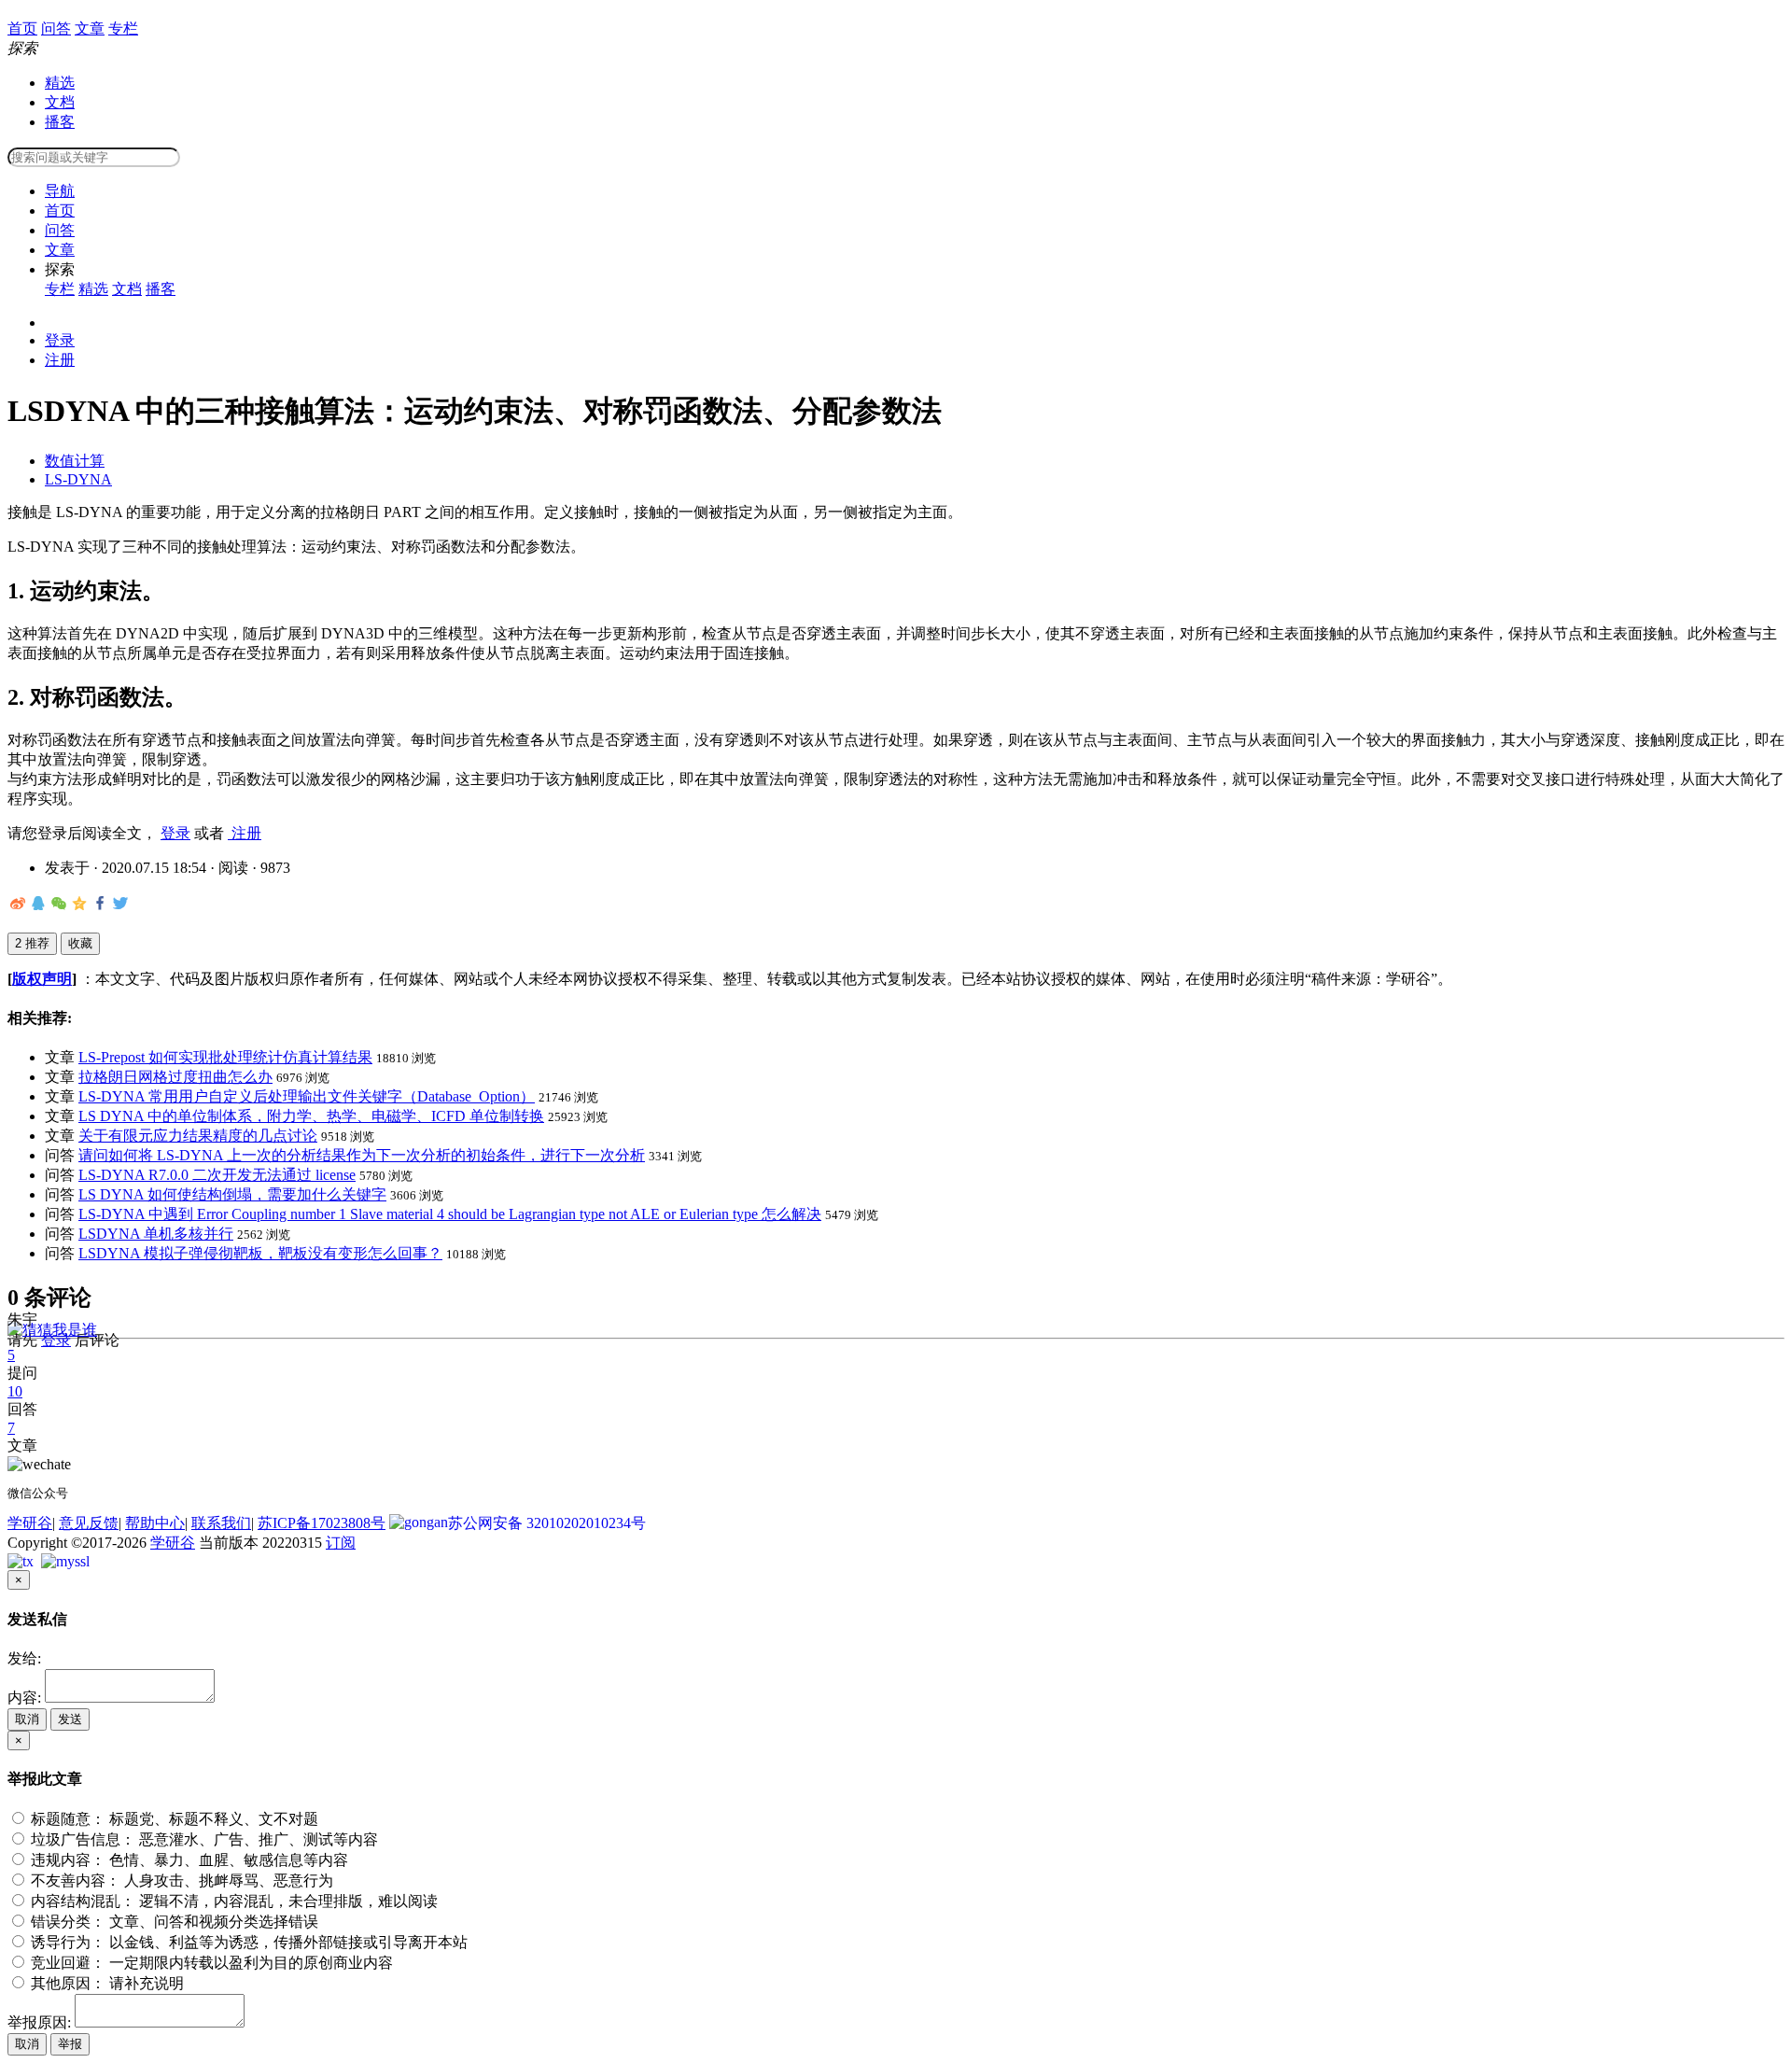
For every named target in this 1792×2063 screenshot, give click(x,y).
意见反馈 (89, 1523)
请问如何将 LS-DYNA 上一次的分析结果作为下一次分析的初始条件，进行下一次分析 (362, 1155)
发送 (70, 1719)
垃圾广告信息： (203, 1839)
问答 (60, 230)
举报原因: (39, 2022)
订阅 (341, 1543)
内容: (24, 1698)
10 (15, 1391)
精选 (60, 83)
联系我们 (221, 1523)
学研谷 (30, 1523)
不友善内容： (180, 1881)
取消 (27, 1719)
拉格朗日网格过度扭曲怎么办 (175, 1077)
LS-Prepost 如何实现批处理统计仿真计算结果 (225, 1057)
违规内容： (188, 1860)
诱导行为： (247, 1942)
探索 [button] (60, 269)
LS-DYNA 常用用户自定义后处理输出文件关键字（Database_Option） (307, 1096)
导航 (60, 191)
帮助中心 (155, 1523)
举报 (70, 2044)
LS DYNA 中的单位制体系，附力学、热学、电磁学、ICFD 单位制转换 (311, 1116)
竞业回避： (210, 1963)
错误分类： (173, 1922)
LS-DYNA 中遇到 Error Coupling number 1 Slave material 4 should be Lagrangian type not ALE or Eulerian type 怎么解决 (450, 1214)
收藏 (80, 943)
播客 (60, 122)
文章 (60, 250)
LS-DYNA (78, 479)
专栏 (60, 289)
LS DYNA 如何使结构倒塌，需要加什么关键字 (232, 1194)
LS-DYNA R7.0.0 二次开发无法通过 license (217, 1175)
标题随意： (173, 1819)
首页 (60, 211)
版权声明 (42, 979)
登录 (60, 340)
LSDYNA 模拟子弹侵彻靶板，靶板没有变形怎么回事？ (260, 1253)
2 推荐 (32, 943)
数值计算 (75, 461)
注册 (60, 360)
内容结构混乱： (232, 1901)
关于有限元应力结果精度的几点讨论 (198, 1136)
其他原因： (105, 1983)
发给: (24, 1658)
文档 (60, 102)
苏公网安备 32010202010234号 (547, 1523)
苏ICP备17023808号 (322, 1523)
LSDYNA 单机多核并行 (156, 1234)
